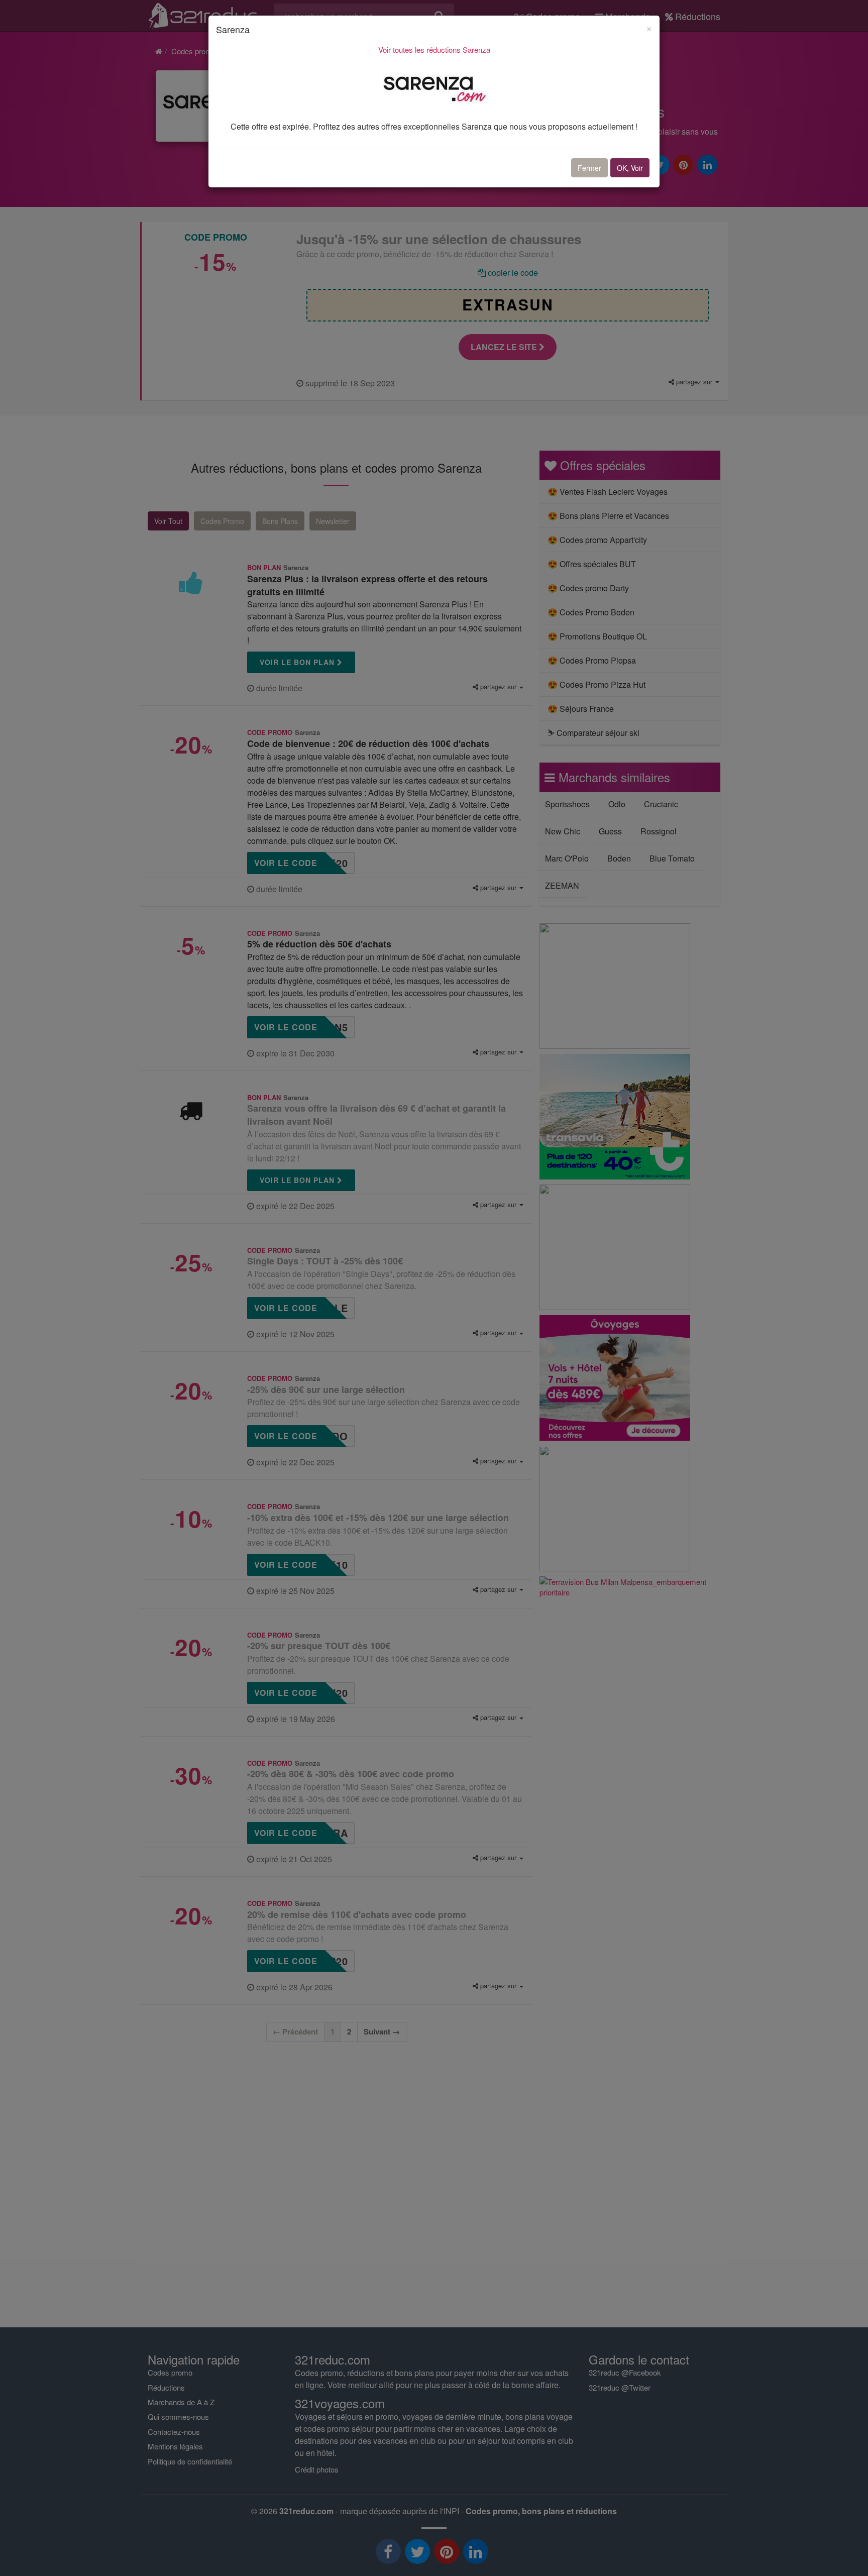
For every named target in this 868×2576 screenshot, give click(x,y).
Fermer (589, 168)
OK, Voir (630, 168)
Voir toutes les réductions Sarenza (434, 49)
